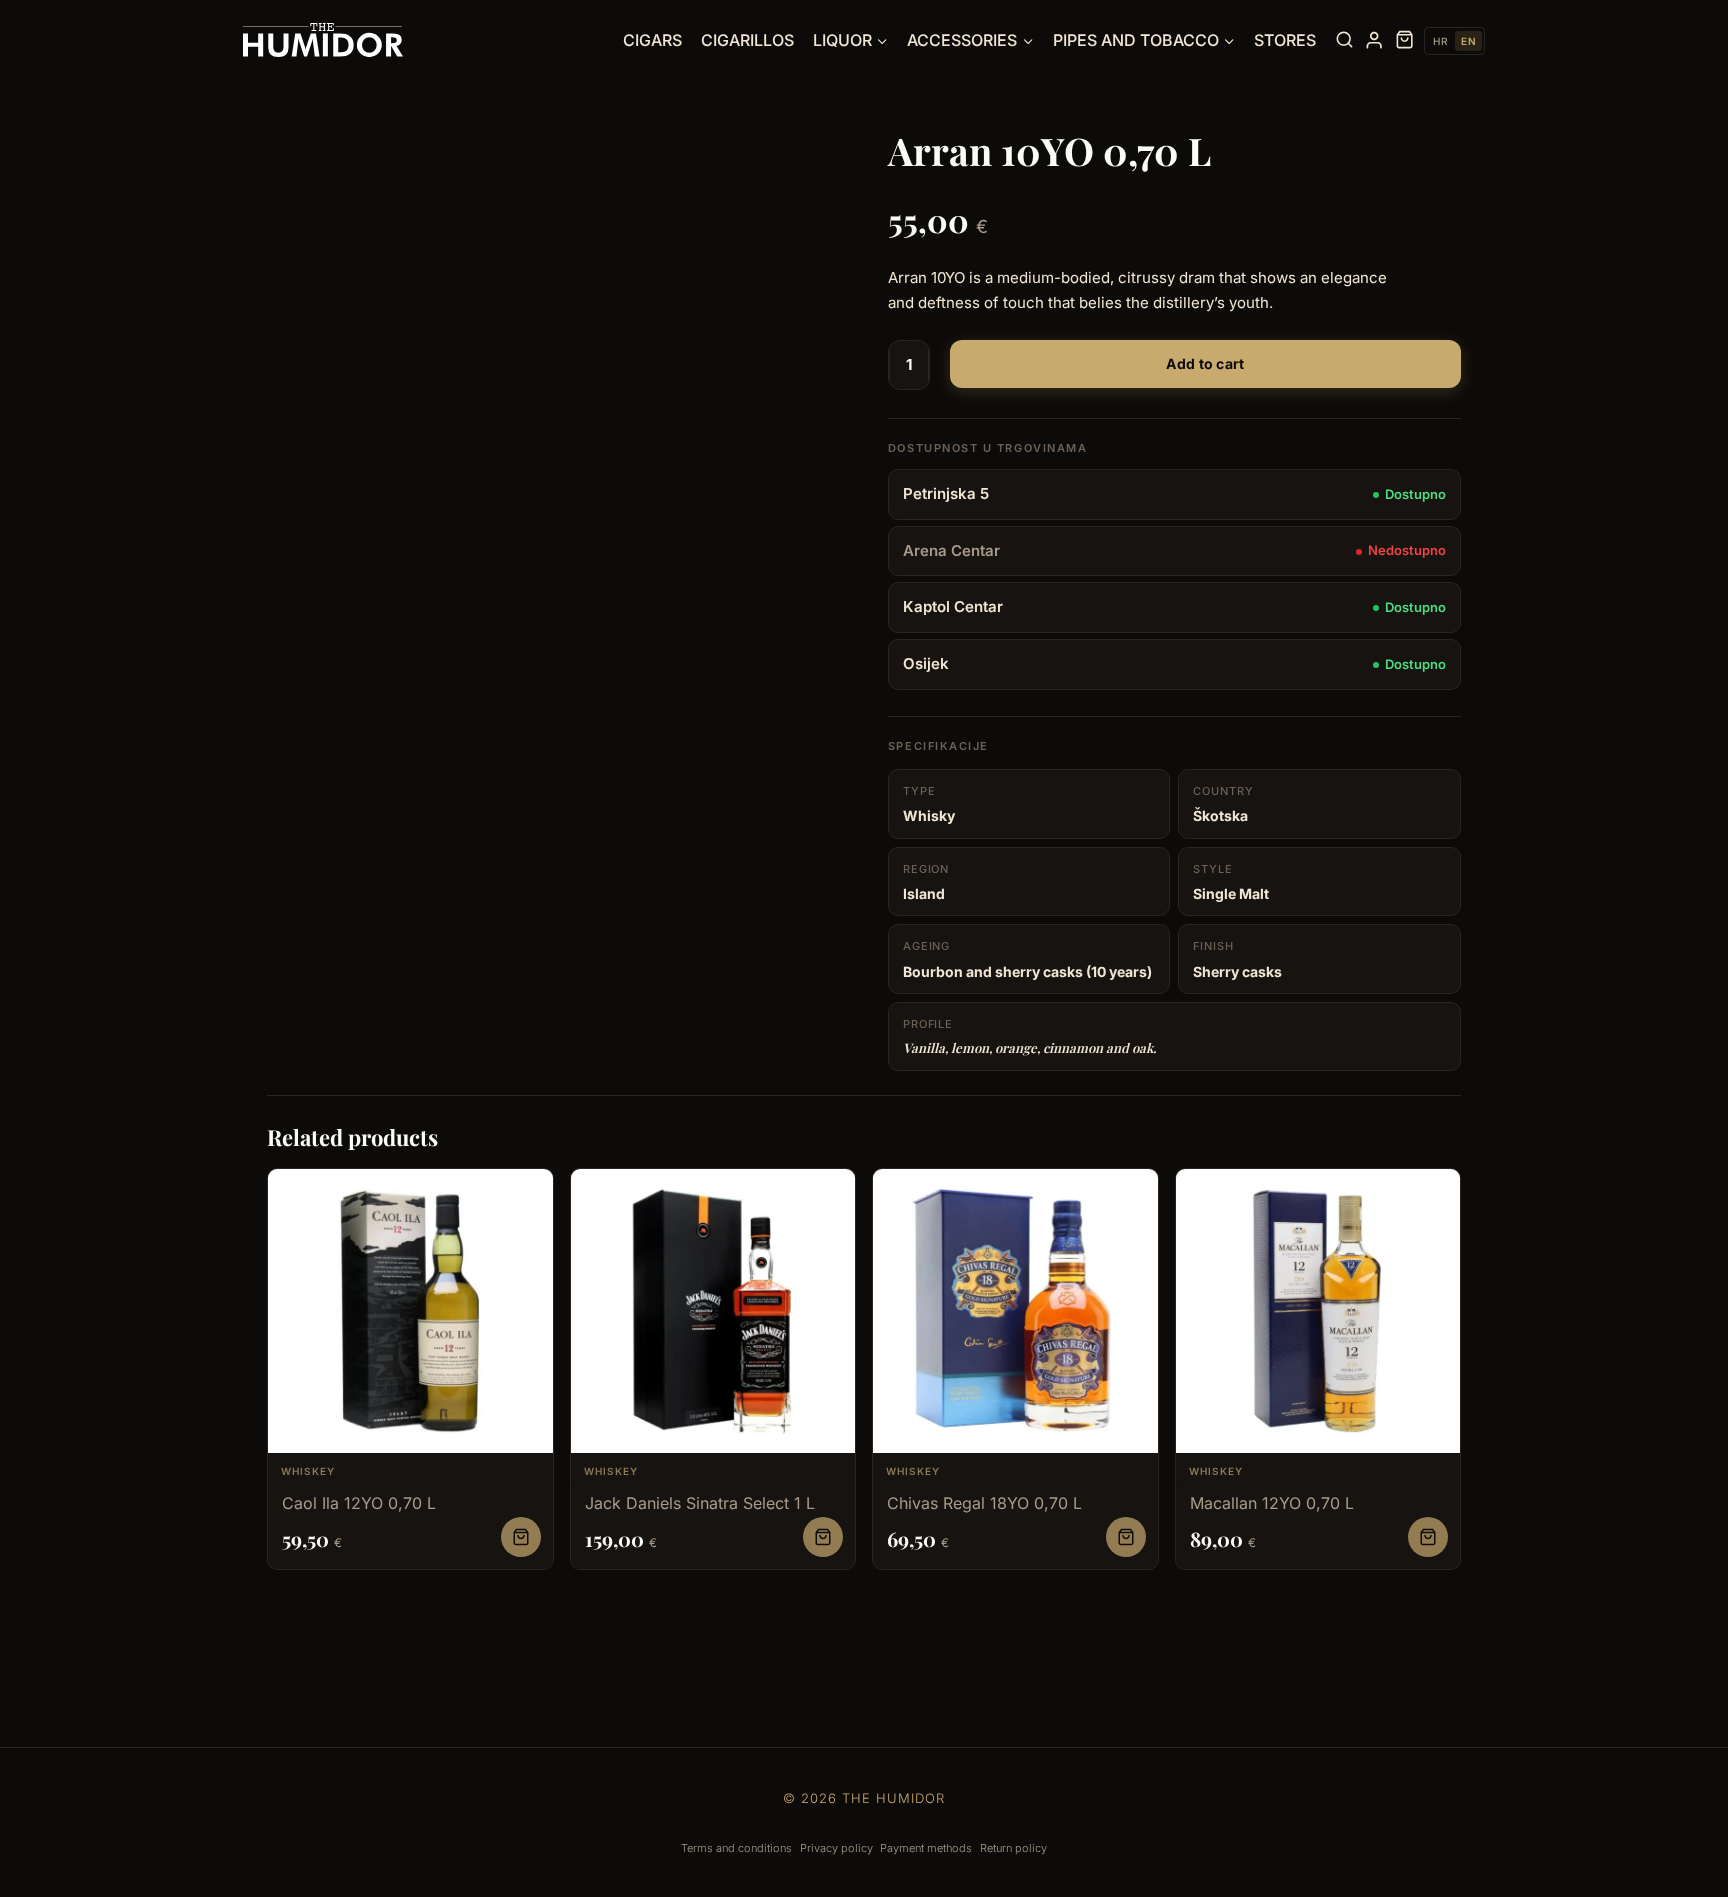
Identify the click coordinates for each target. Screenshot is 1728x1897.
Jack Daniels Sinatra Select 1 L (700, 1503)
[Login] (1374, 40)
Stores (1285, 40)
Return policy (1013, 1848)
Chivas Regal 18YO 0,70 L (984, 1503)
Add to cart (1205, 363)
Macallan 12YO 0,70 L (1272, 1503)
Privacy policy (836, 1848)
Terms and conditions (736, 1848)
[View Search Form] (1344, 40)
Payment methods (926, 1848)
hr (1440, 41)
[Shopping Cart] (1404, 40)
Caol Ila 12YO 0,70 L (359, 1503)
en (1468, 41)
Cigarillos (747, 40)
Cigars (652, 40)
